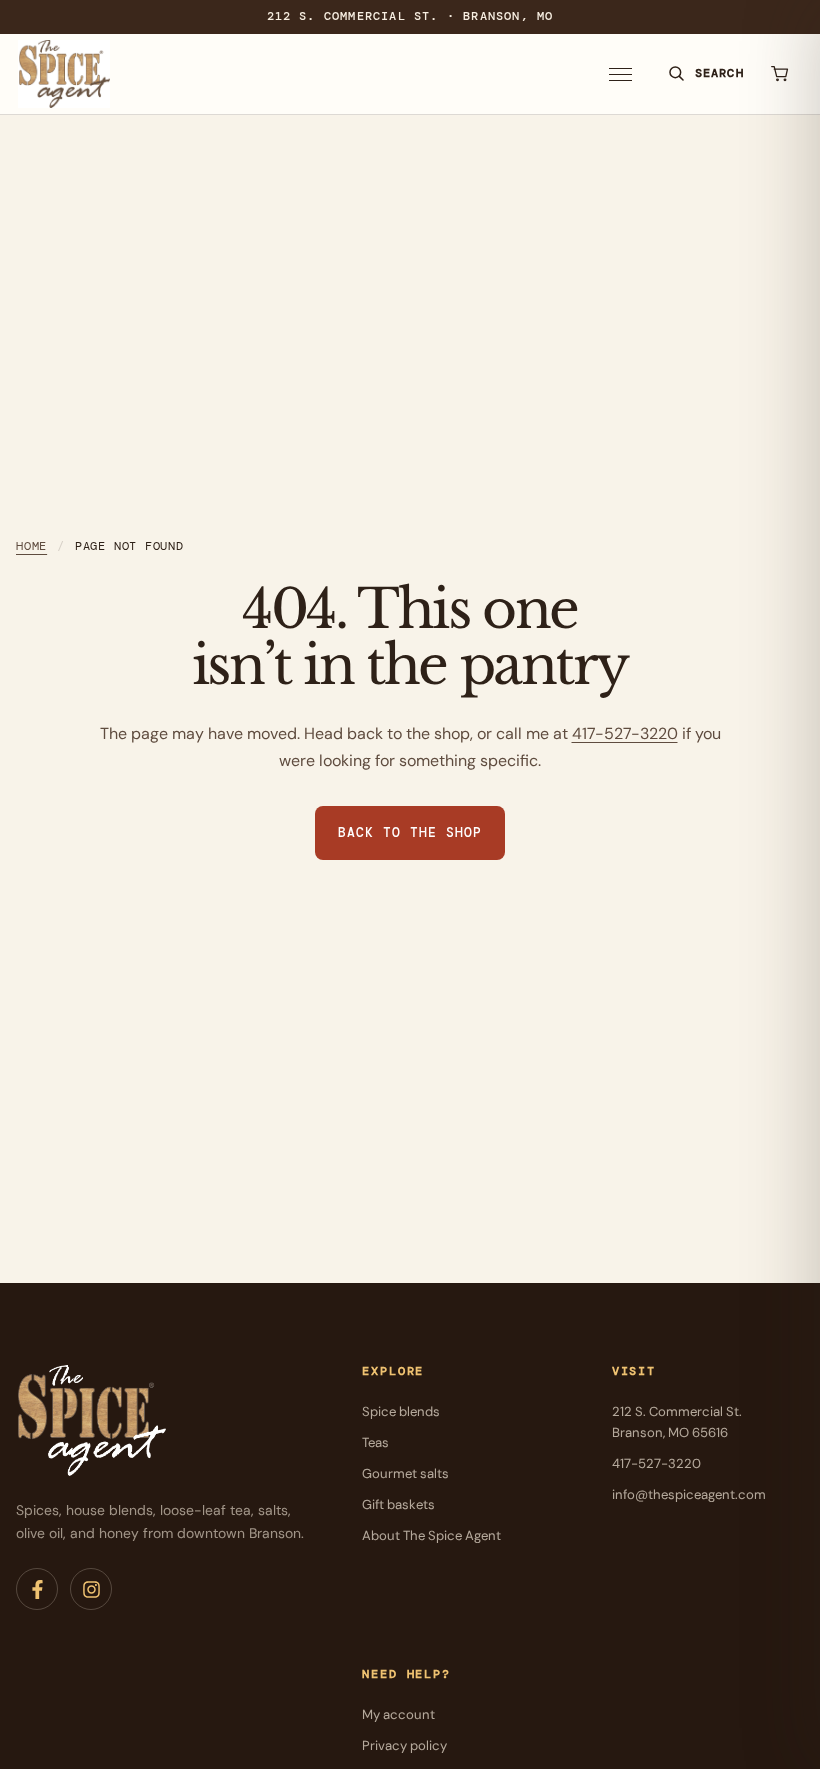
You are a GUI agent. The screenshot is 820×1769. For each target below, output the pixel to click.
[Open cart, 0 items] (780, 74)
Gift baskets (398, 1504)
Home (31, 546)
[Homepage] (64, 74)
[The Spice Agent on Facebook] (37, 1589)
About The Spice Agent (431, 1535)
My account (398, 1714)
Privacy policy (404, 1745)
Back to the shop (410, 832)
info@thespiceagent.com (689, 1494)
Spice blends (401, 1411)
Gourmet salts (405, 1473)
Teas (375, 1442)
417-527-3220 (625, 733)
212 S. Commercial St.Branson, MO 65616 (677, 1422)
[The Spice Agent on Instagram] (91, 1589)
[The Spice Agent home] (91, 1421)
